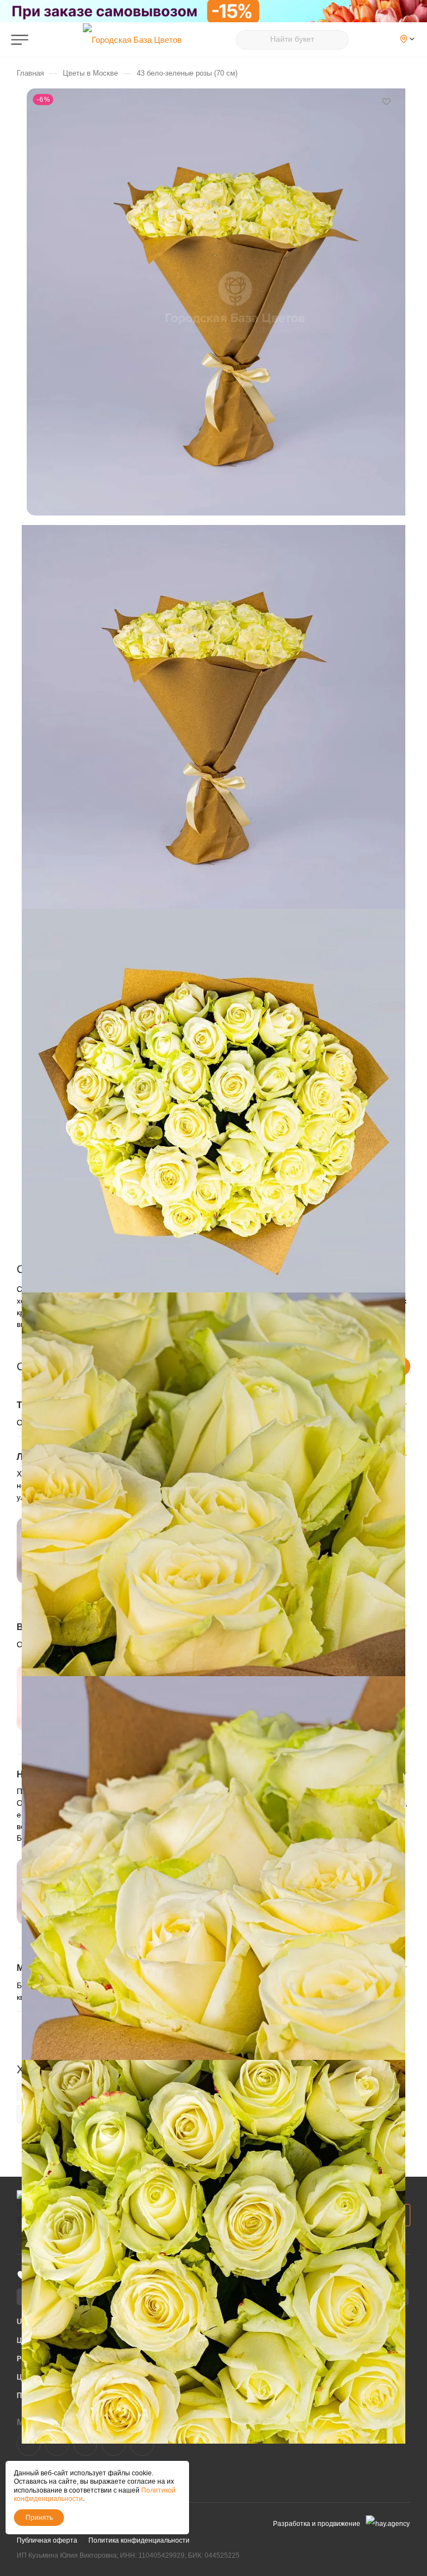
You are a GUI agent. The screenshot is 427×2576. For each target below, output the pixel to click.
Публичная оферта (47, 2540)
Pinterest (142, 2444)
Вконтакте (29, 2444)
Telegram (57, 2444)
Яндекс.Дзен (114, 2444)
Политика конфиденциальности (139, 2540)
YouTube (85, 2444)
